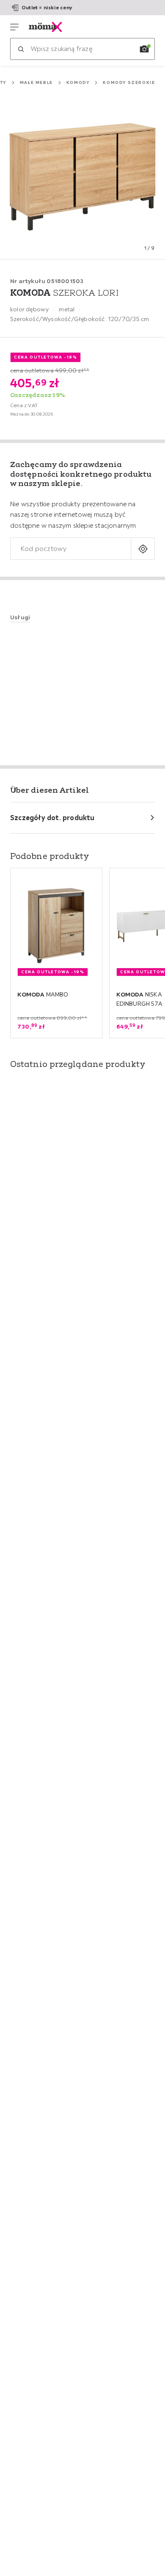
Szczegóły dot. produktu (52, 818)
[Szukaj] (21, 49)
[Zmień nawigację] (14, 27)
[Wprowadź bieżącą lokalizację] (143, 549)
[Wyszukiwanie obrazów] (144, 49)
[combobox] (71, 549)
